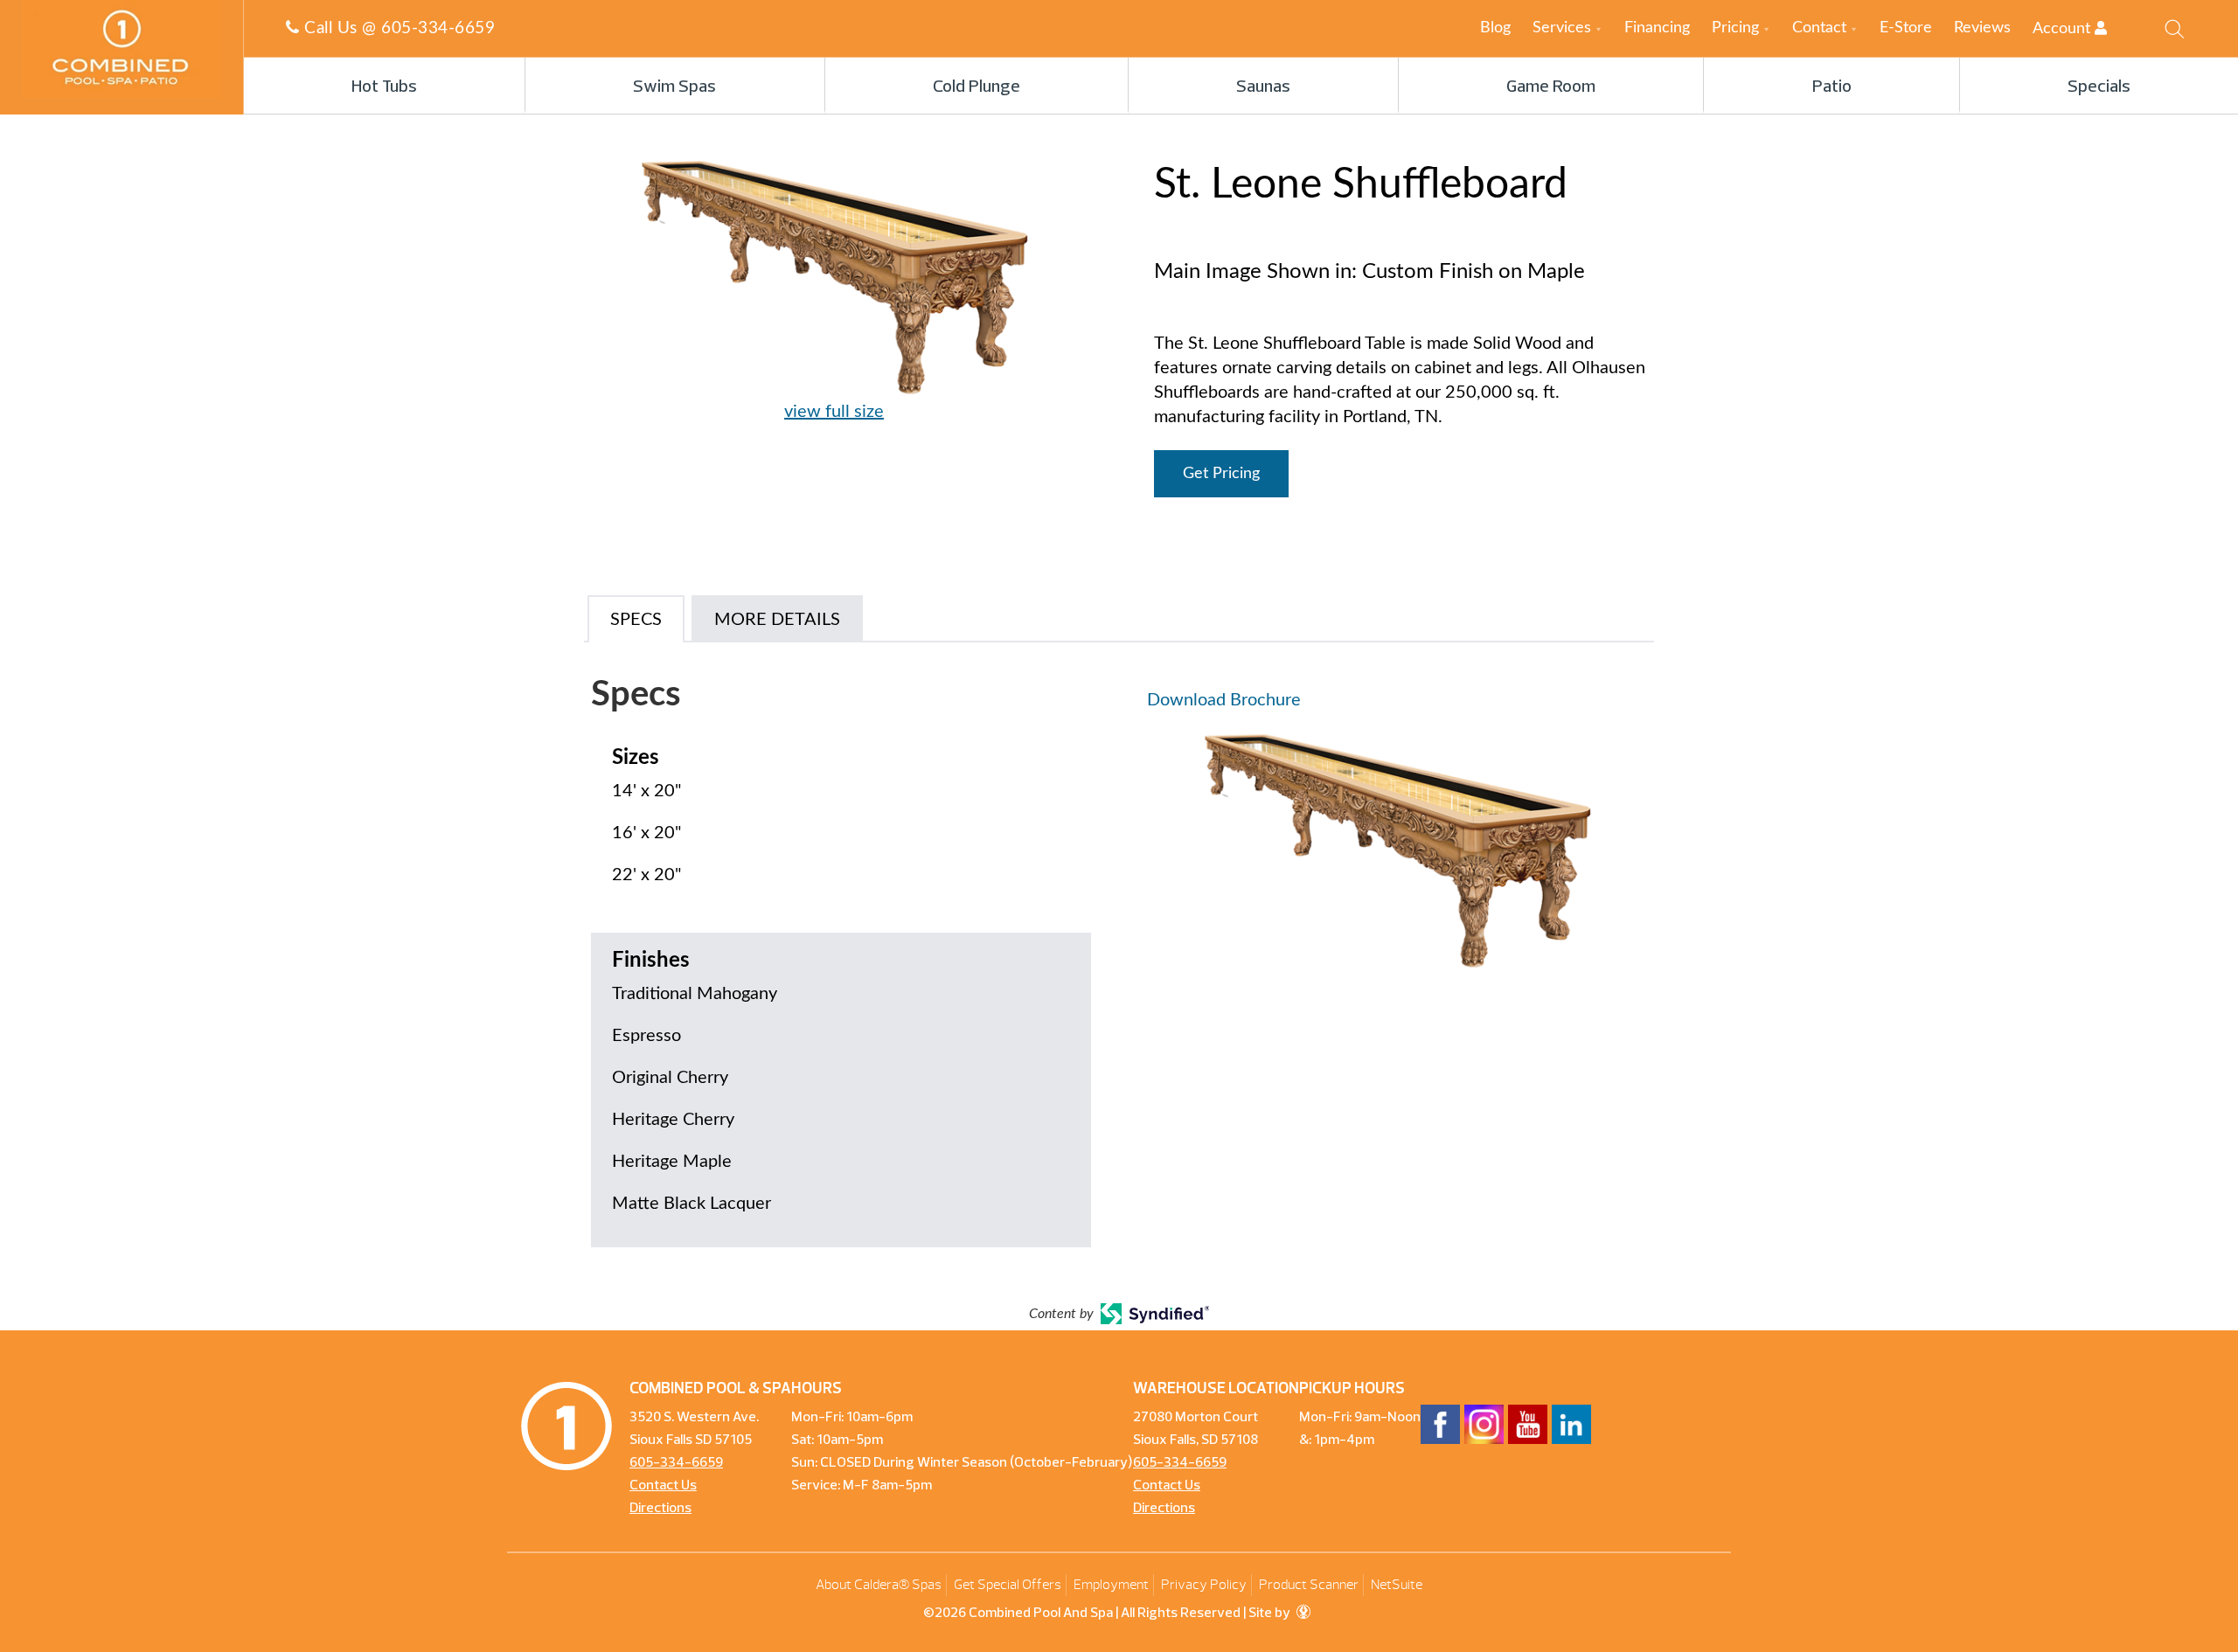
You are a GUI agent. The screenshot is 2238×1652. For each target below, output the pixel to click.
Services (1562, 28)
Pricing (1735, 28)
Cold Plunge (977, 87)
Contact (1819, 28)
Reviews (1982, 28)
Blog (1495, 28)
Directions (660, 1509)
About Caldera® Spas (879, 1585)
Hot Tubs (384, 87)
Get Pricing (1221, 474)
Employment (1111, 1585)
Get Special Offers (1008, 1585)
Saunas (1263, 87)
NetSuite (1397, 1585)
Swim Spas (674, 87)
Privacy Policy (1204, 1585)
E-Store (1906, 28)
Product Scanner (1309, 1585)
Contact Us (663, 1486)
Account (2064, 29)
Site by (1271, 1614)
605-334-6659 (438, 28)
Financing (1657, 28)
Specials (2099, 87)
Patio (1832, 87)
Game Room (1551, 87)
